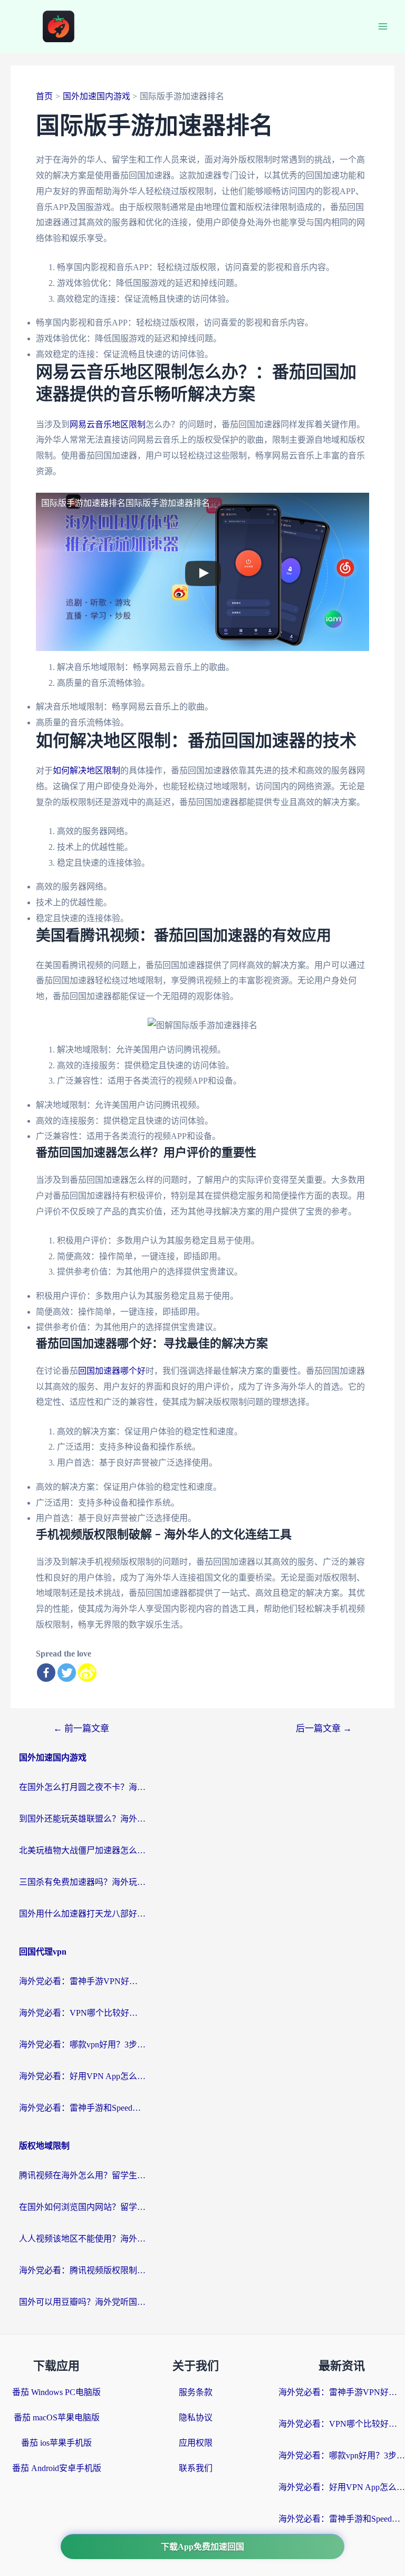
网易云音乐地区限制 (108, 424)
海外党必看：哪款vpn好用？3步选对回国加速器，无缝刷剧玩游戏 (82, 2044)
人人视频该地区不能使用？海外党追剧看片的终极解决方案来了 (82, 2239)
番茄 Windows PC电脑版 (56, 2392)
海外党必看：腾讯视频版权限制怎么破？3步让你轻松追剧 (82, 2270)
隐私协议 (196, 2417)
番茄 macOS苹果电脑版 (57, 2417)
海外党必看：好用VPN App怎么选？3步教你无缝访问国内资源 (82, 2076)
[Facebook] (46, 1673)
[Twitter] (67, 1673)
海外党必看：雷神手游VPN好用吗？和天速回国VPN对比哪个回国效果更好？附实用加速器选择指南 (82, 1981)
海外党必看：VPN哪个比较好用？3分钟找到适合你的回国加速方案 (82, 2013)
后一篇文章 (324, 1728)
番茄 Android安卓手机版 (57, 2468)
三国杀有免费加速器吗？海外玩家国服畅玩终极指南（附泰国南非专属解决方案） (82, 1882)
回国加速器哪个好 (112, 1371)
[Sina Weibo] (87, 1673)
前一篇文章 (81, 1728)
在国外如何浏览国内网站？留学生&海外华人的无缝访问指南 (82, 2207)
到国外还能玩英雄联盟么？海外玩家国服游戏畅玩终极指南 (82, 1819)
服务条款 (196, 2392)
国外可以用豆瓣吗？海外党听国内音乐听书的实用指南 (82, 2302)
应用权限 (196, 2443)
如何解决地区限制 (86, 770)
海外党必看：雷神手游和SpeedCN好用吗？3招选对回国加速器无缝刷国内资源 (82, 2108)
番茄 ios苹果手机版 (56, 2443)
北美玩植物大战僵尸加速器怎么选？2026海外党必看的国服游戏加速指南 (82, 1850)
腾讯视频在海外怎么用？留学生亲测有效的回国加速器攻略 (82, 2175)
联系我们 (196, 2468)
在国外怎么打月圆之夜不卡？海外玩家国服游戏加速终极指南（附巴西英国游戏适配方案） (82, 1787)
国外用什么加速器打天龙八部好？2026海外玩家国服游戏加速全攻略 (82, 1914)
